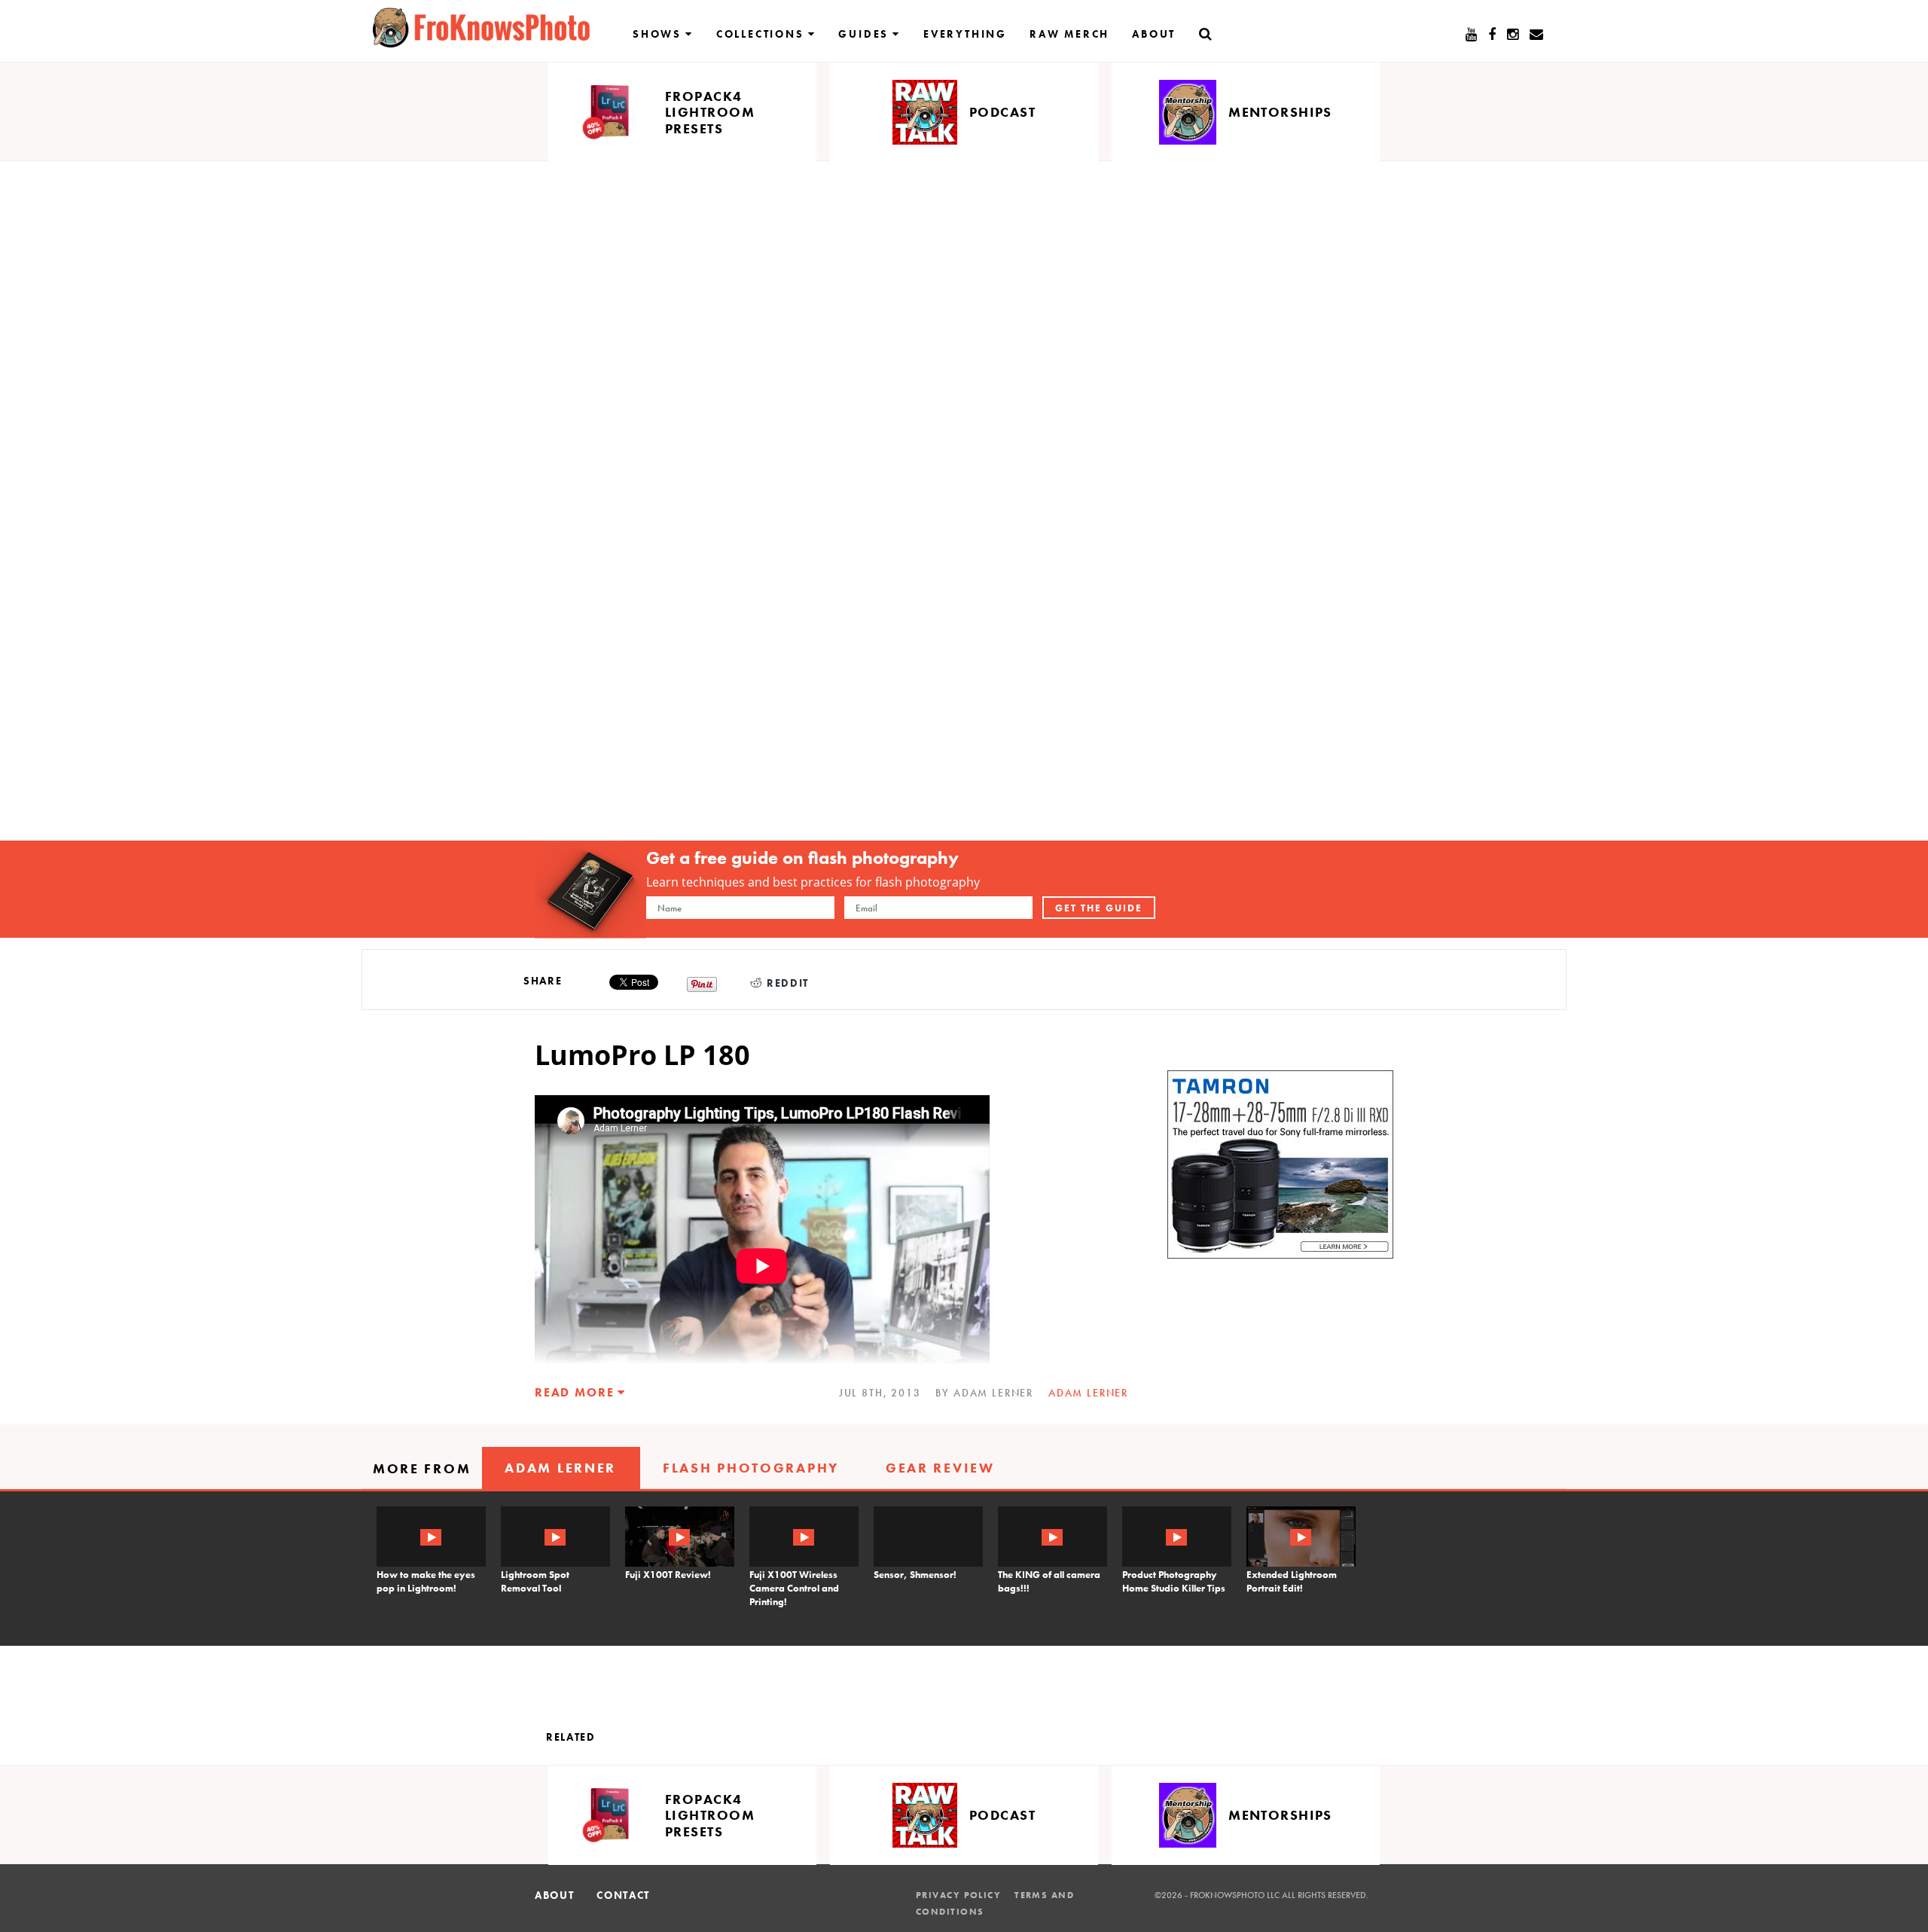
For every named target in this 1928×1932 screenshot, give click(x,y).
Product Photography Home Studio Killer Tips (1174, 1581)
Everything (965, 34)
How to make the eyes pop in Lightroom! (426, 1581)
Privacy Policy (958, 1895)
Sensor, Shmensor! (915, 1575)
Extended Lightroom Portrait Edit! (1292, 1581)
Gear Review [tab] (940, 1468)
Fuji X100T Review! (668, 1575)
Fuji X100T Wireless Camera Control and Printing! (794, 1588)
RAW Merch (1069, 34)
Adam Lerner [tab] (560, 1468)
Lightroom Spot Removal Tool (535, 1581)
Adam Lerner (1088, 1393)
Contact (623, 1895)
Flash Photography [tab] (751, 1468)
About (1154, 34)
